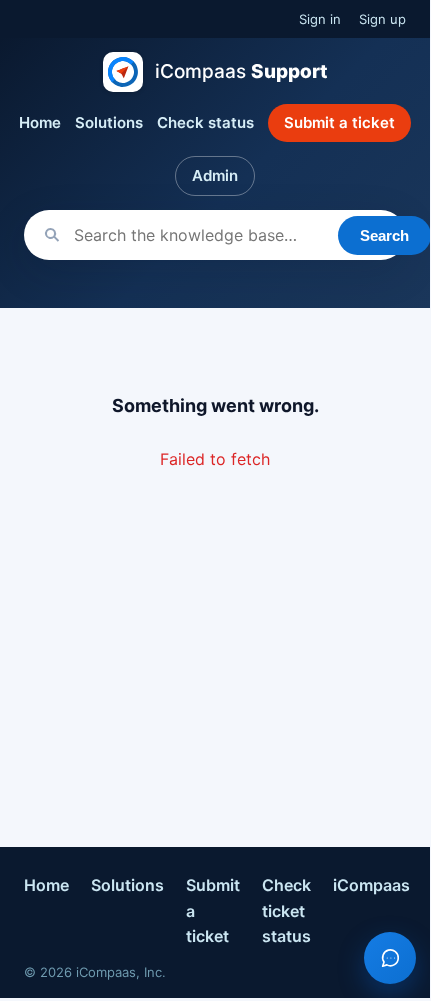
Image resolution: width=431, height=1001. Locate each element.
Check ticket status (286, 910)
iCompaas (371, 885)
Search (384, 235)
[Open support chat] (390, 958)
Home (40, 122)
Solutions (109, 122)
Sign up (382, 19)
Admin (215, 175)
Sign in (320, 19)
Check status (205, 122)
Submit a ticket (339, 122)
